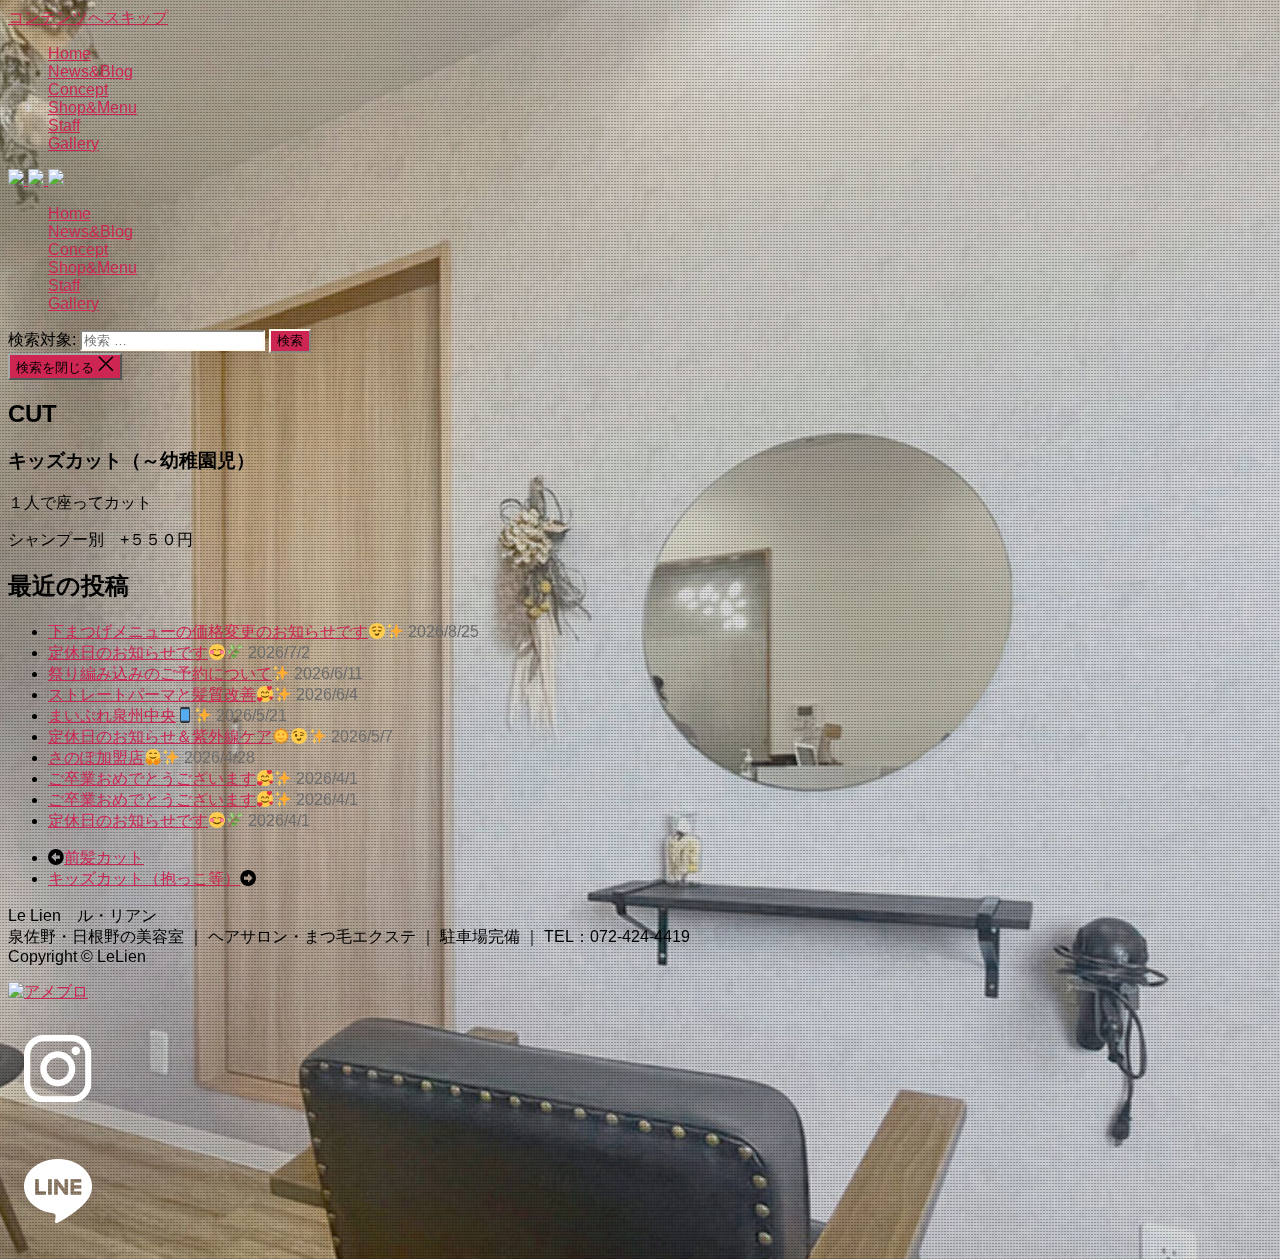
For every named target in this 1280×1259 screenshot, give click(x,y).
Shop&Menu (92, 107)
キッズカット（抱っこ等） (144, 878)
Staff (64, 125)
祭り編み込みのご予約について (160, 673)
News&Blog (90, 71)
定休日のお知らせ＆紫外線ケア (160, 736)
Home (69, 53)
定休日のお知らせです (128, 652)
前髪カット (104, 857)
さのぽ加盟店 (96, 757)
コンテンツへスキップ (88, 17)
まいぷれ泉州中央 (112, 715)
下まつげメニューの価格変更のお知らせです (208, 631)
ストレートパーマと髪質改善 (152, 694)
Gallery (73, 143)
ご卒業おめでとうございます (152, 778)
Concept (78, 89)
